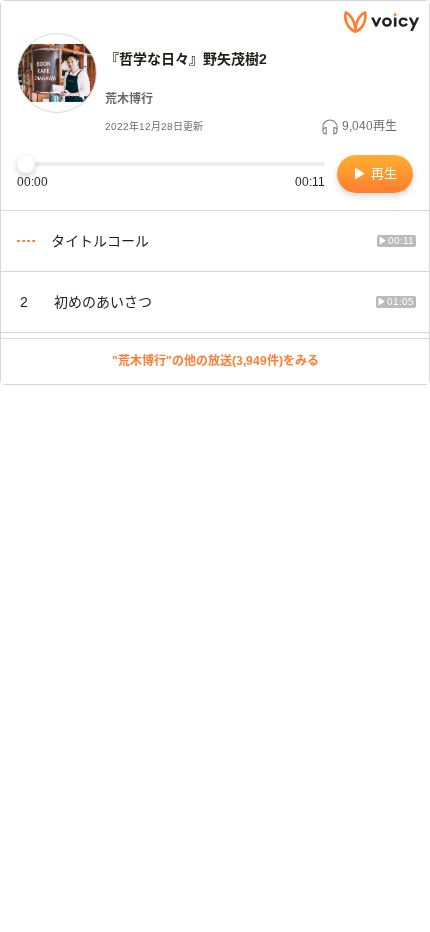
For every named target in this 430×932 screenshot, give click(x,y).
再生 (382, 173)
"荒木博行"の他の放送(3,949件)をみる (215, 361)
